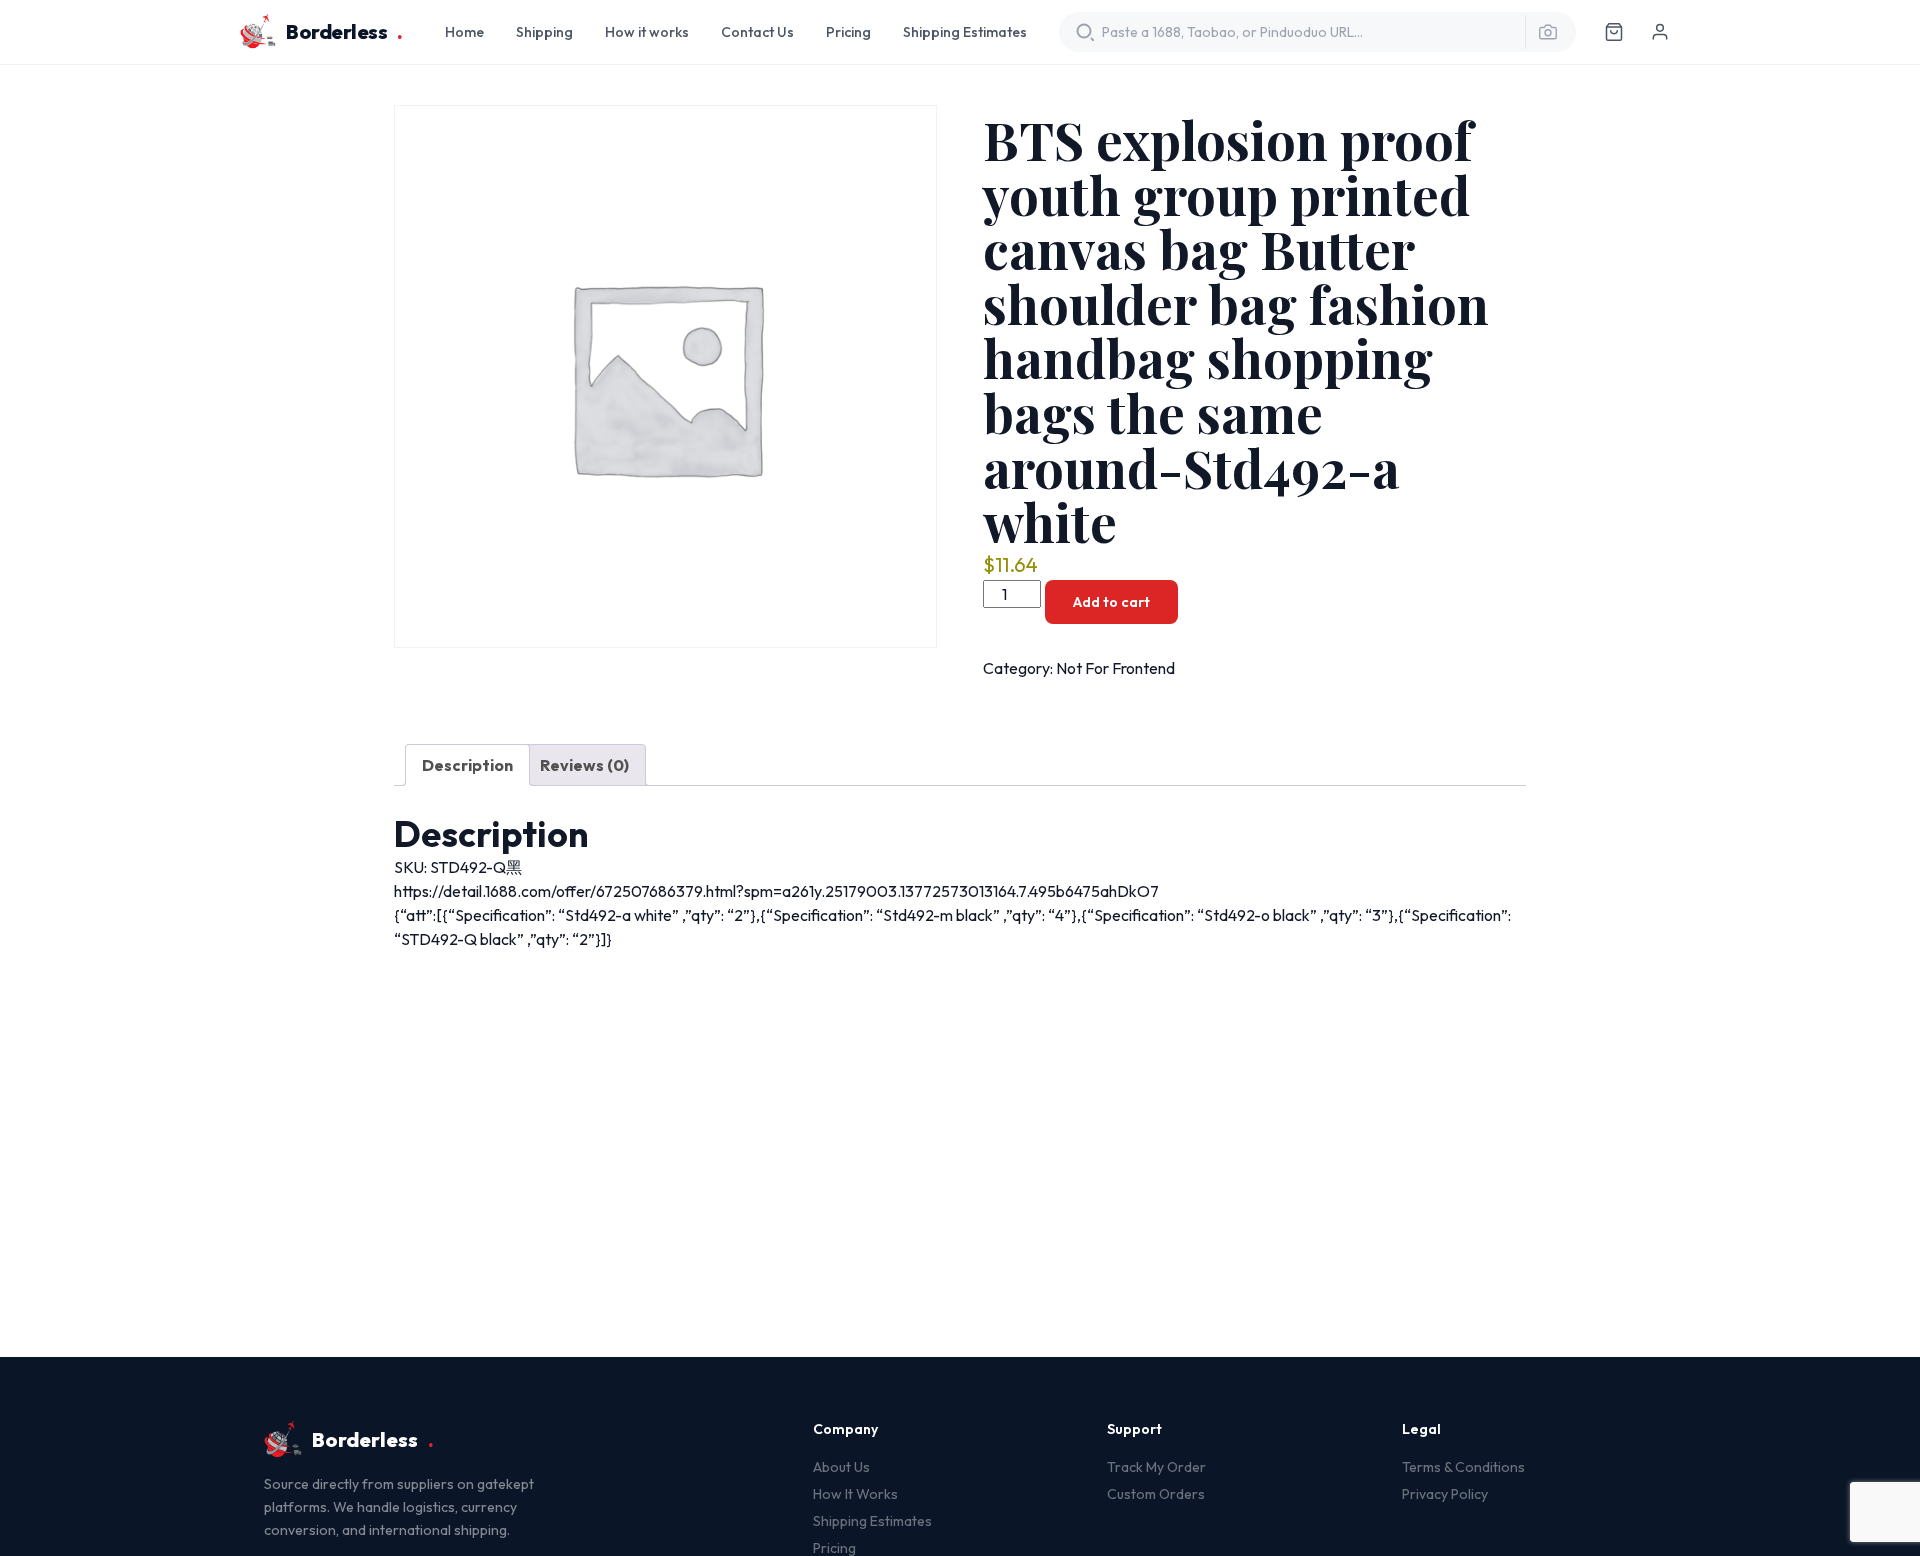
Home (464, 32)
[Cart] (1614, 32)
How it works (647, 32)
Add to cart (1111, 602)
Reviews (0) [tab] (584, 765)
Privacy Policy (1445, 1494)
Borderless (344, 31)
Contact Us (757, 32)
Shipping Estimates (965, 32)
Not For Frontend (1115, 668)
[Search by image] (1542, 32)
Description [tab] (467, 765)
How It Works (855, 1494)
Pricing (848, 32)
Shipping (544, 32)
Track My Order (1156, 1467)
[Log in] (1660, 32)
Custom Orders (1156, 1494)
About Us (841, 1467)
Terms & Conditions (1463, 1467)
